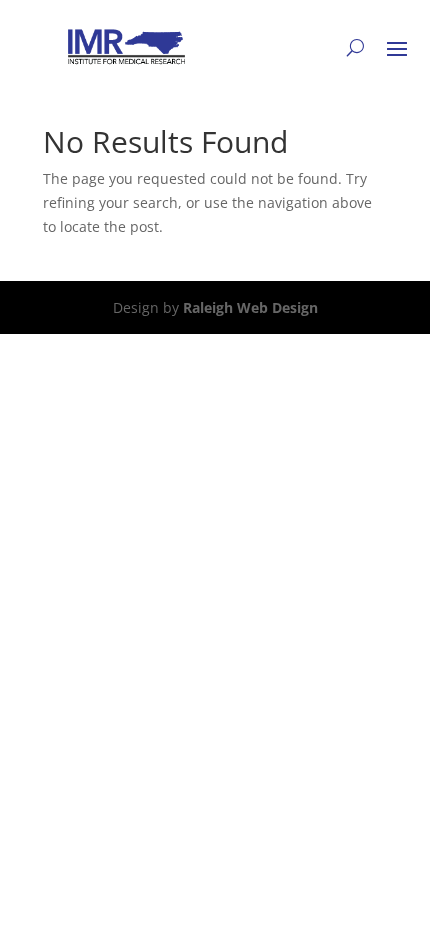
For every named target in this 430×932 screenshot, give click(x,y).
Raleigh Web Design (250, 307)
